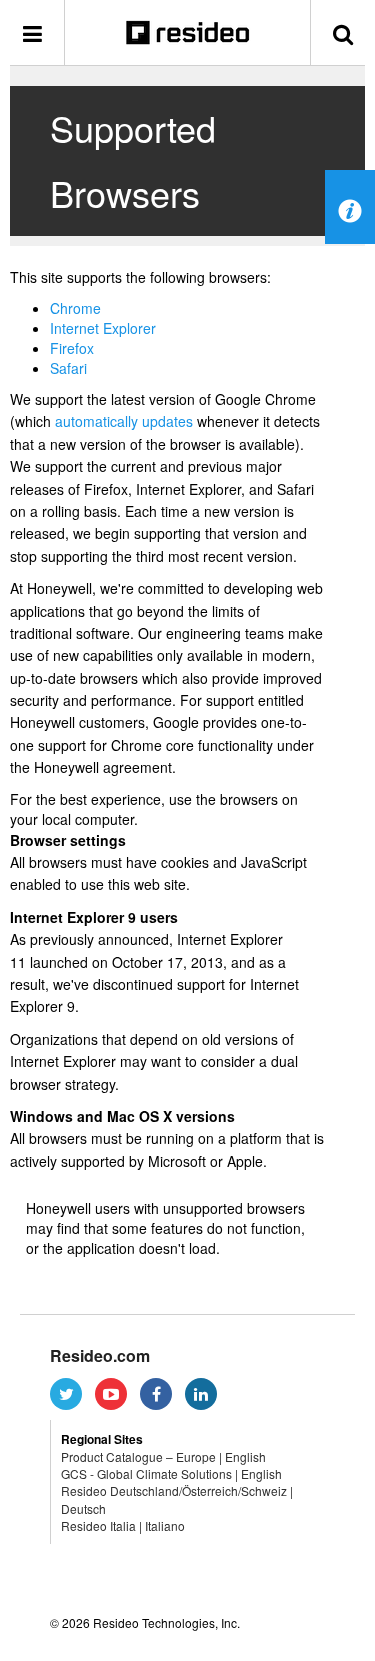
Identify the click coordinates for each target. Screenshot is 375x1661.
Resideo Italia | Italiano (123, 1525)
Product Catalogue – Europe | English (163, 1456)
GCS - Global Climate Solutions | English (171, 1473)
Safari (68, 368)
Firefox (72, 348)
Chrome (75, 308)
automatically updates (124, 421)
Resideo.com (100, 1355)
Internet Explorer (103, 328)
